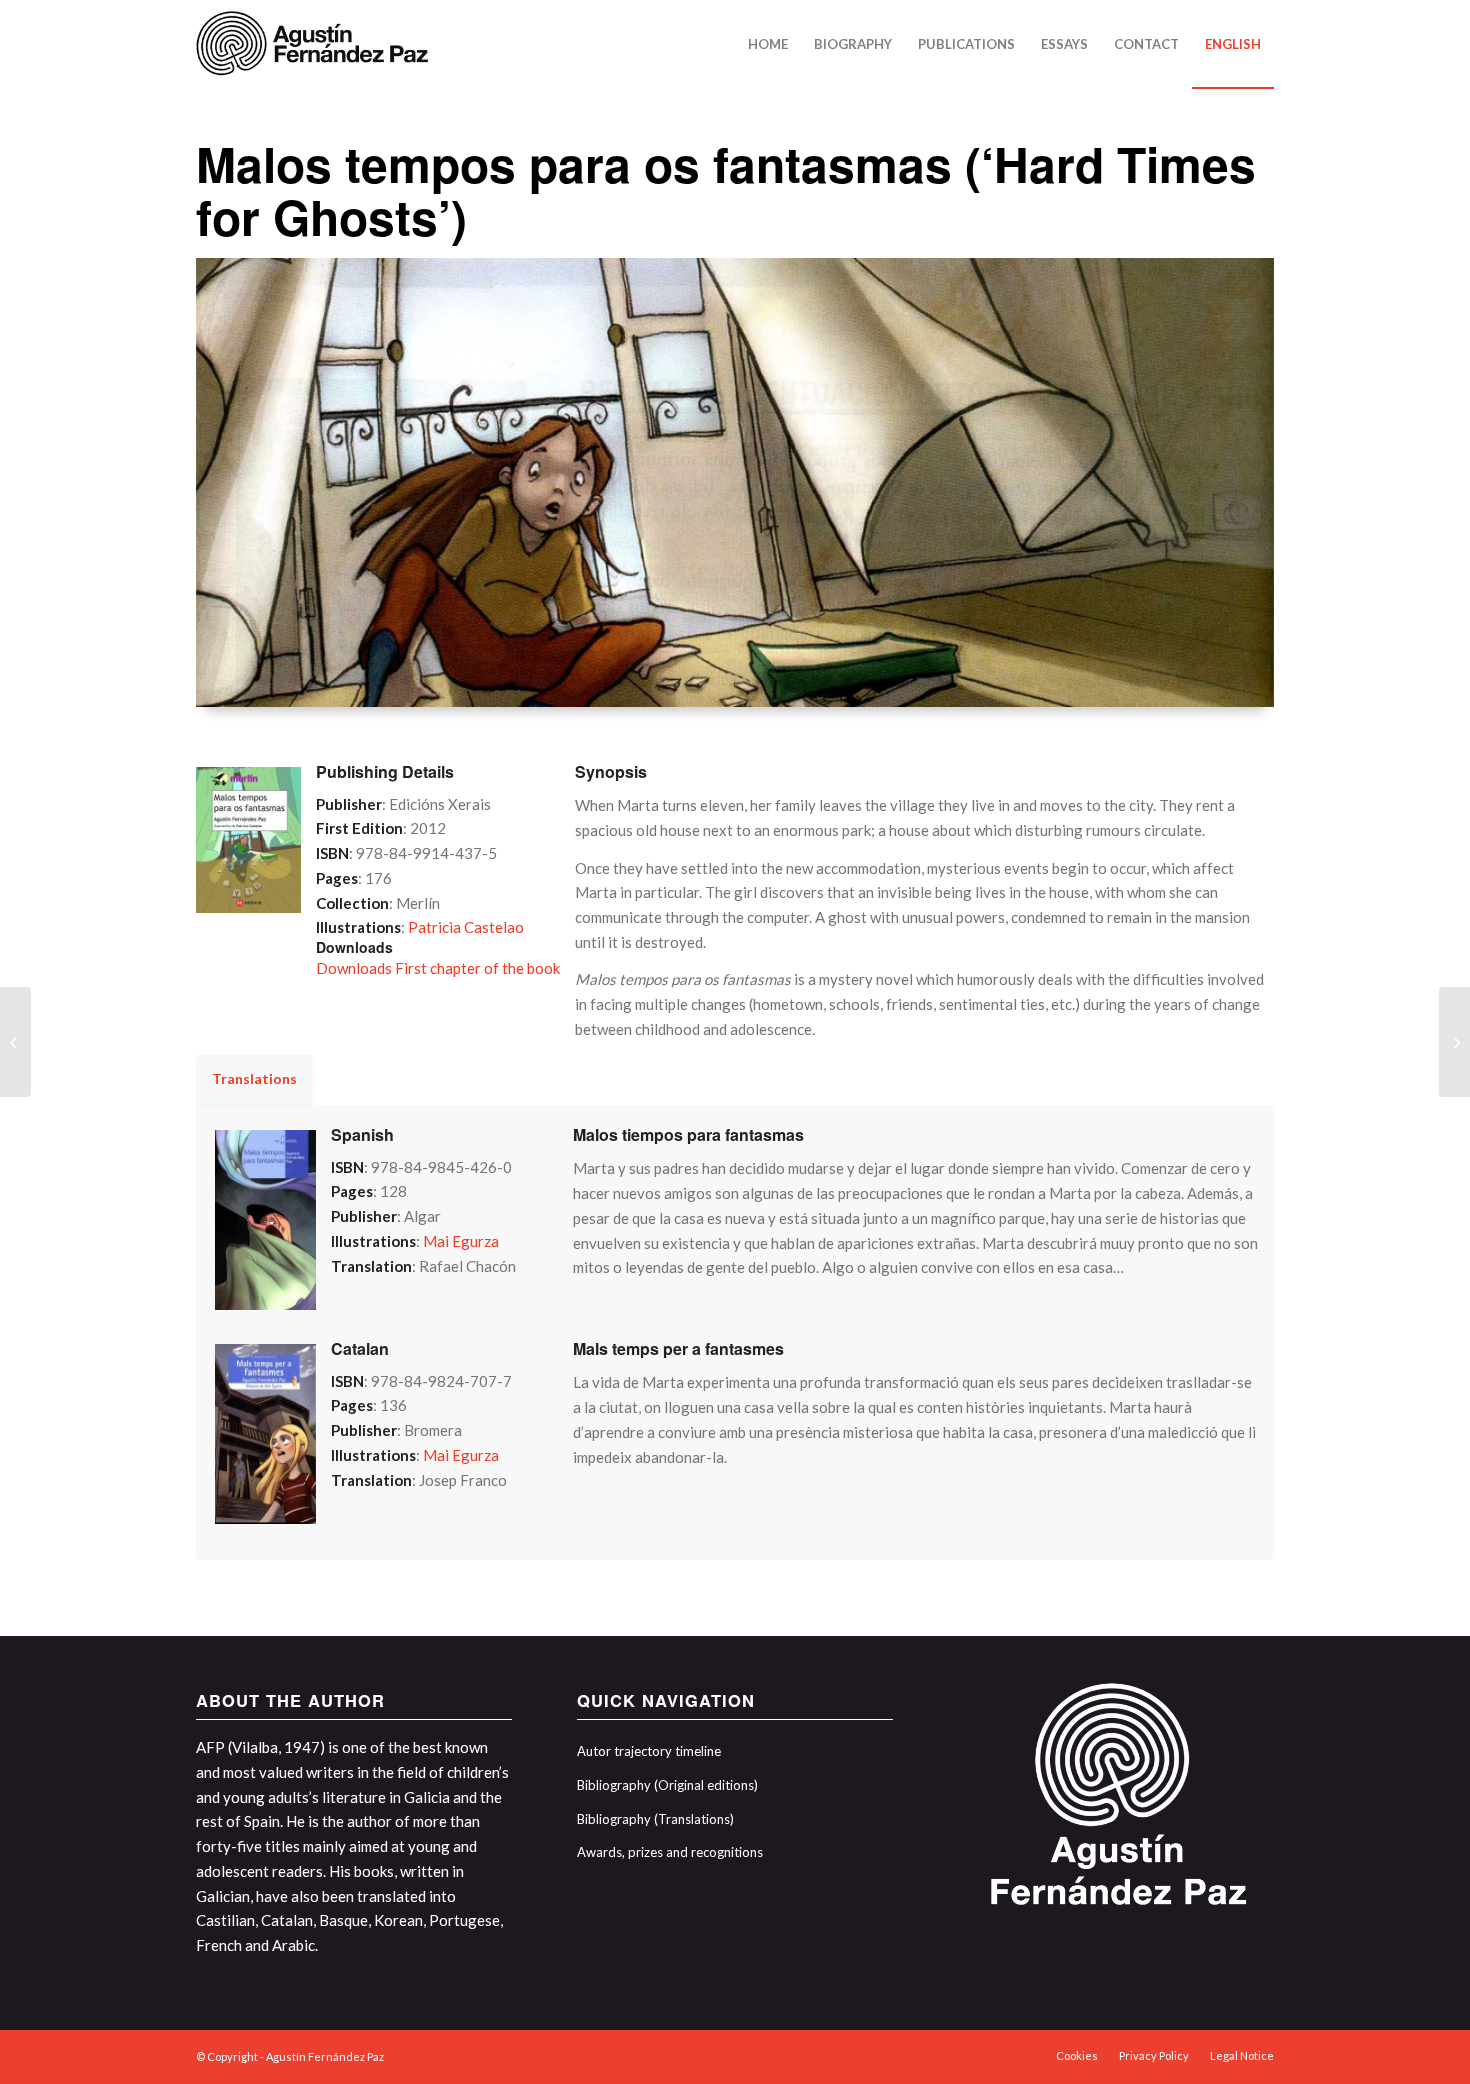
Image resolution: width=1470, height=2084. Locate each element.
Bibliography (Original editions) (667, 1785)
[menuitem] (768, 44)
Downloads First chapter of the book (438, 968)
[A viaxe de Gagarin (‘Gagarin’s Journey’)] (1454, 1042)
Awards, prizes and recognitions (670, 1852)
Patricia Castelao (466, 927)
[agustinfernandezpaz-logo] (316, 44)
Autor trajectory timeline (649, 1751)
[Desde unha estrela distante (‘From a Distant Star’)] (15, 1042)
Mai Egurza (461, 1241)
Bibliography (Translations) (655, 1819)
